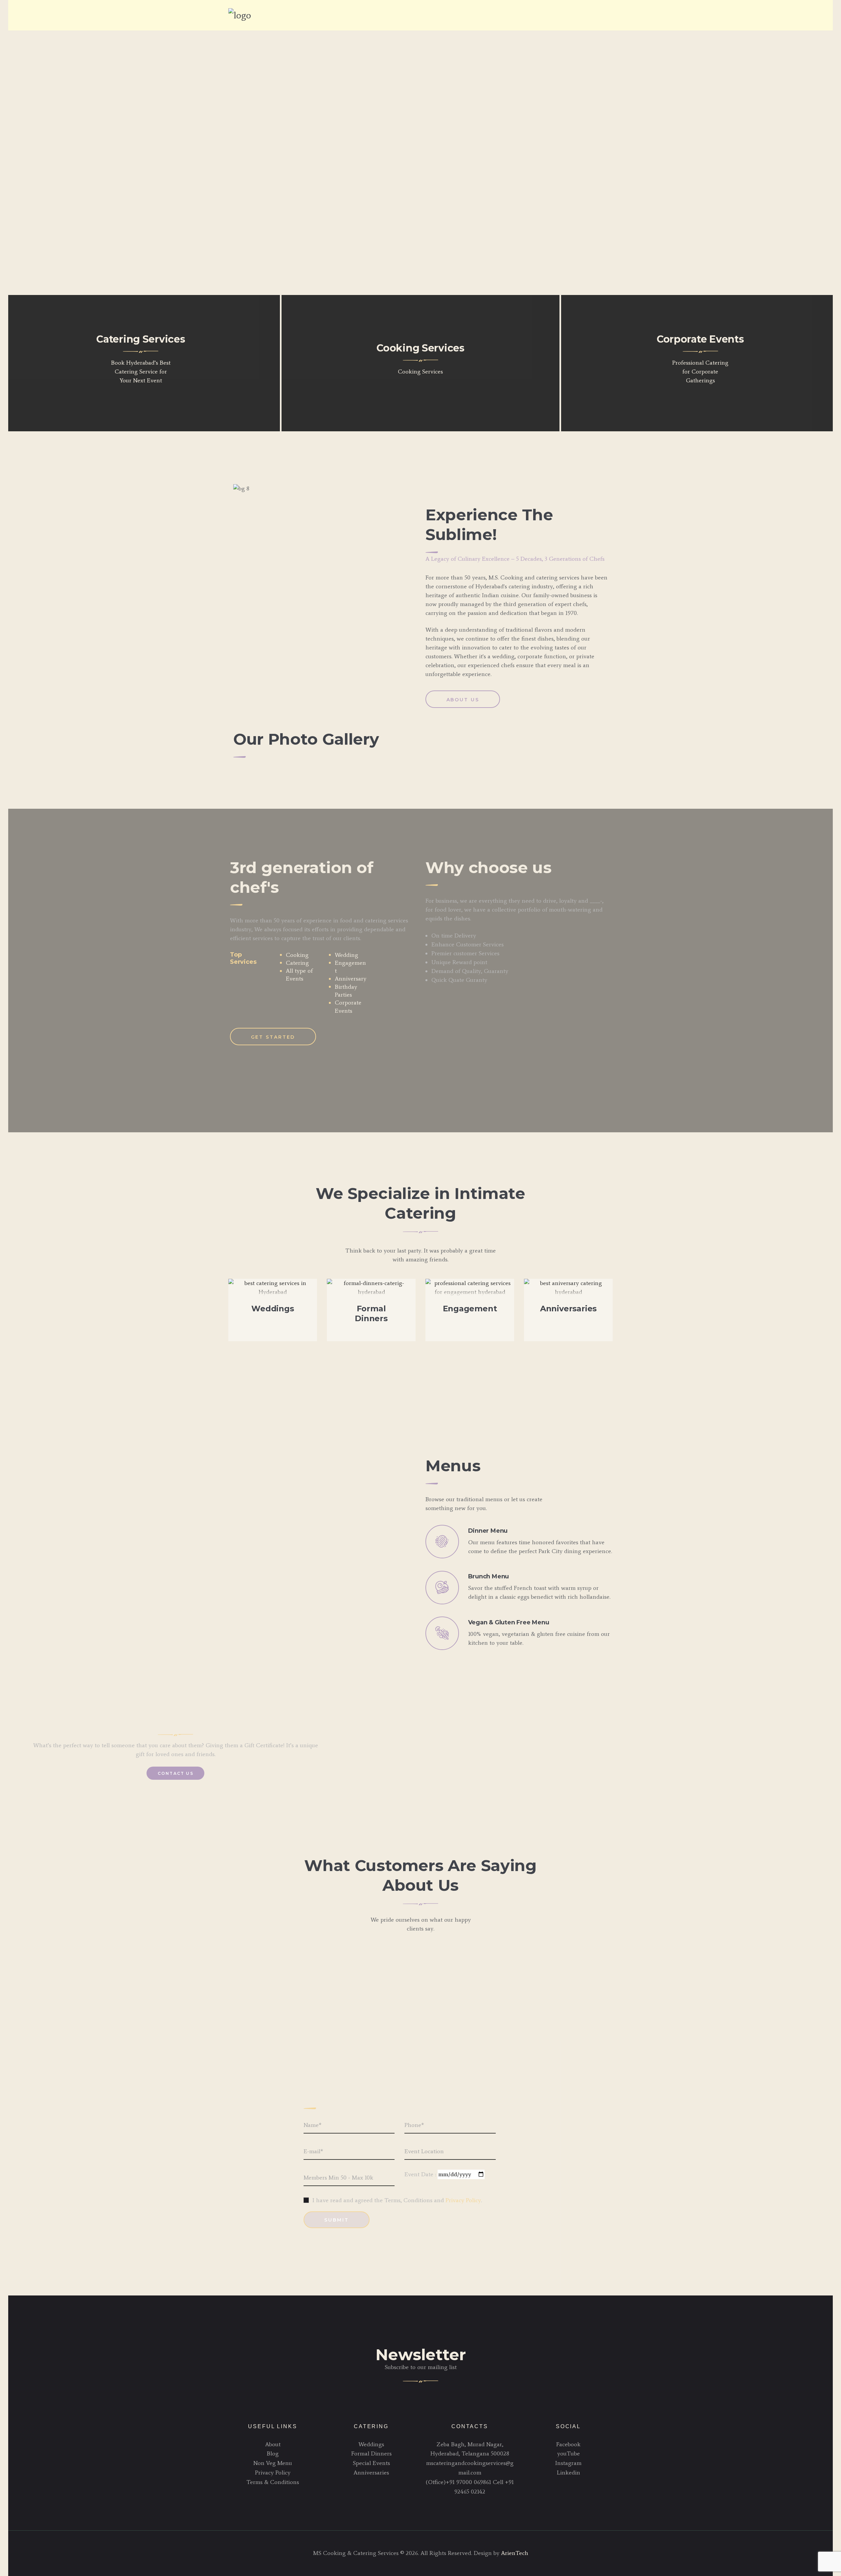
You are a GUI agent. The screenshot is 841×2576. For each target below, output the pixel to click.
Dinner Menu (488, 1531)
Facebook (568, 2444)
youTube (568, 2453)
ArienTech (515, 2553)
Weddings (273, 1309)
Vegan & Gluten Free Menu (509, 1622)
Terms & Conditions (273, 2482)
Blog (273, 2453)
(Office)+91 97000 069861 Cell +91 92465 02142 (470, 2487)
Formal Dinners (371, 1313)
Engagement (470, 1309)
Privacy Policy (463, 2200)
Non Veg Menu (273, 2463)
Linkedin (568, 2473)
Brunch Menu (489, 1576)
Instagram (568, 2463)
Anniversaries (568, 1309)
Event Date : (421, 2174)
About (273, 2444)
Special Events (371, 2463)
